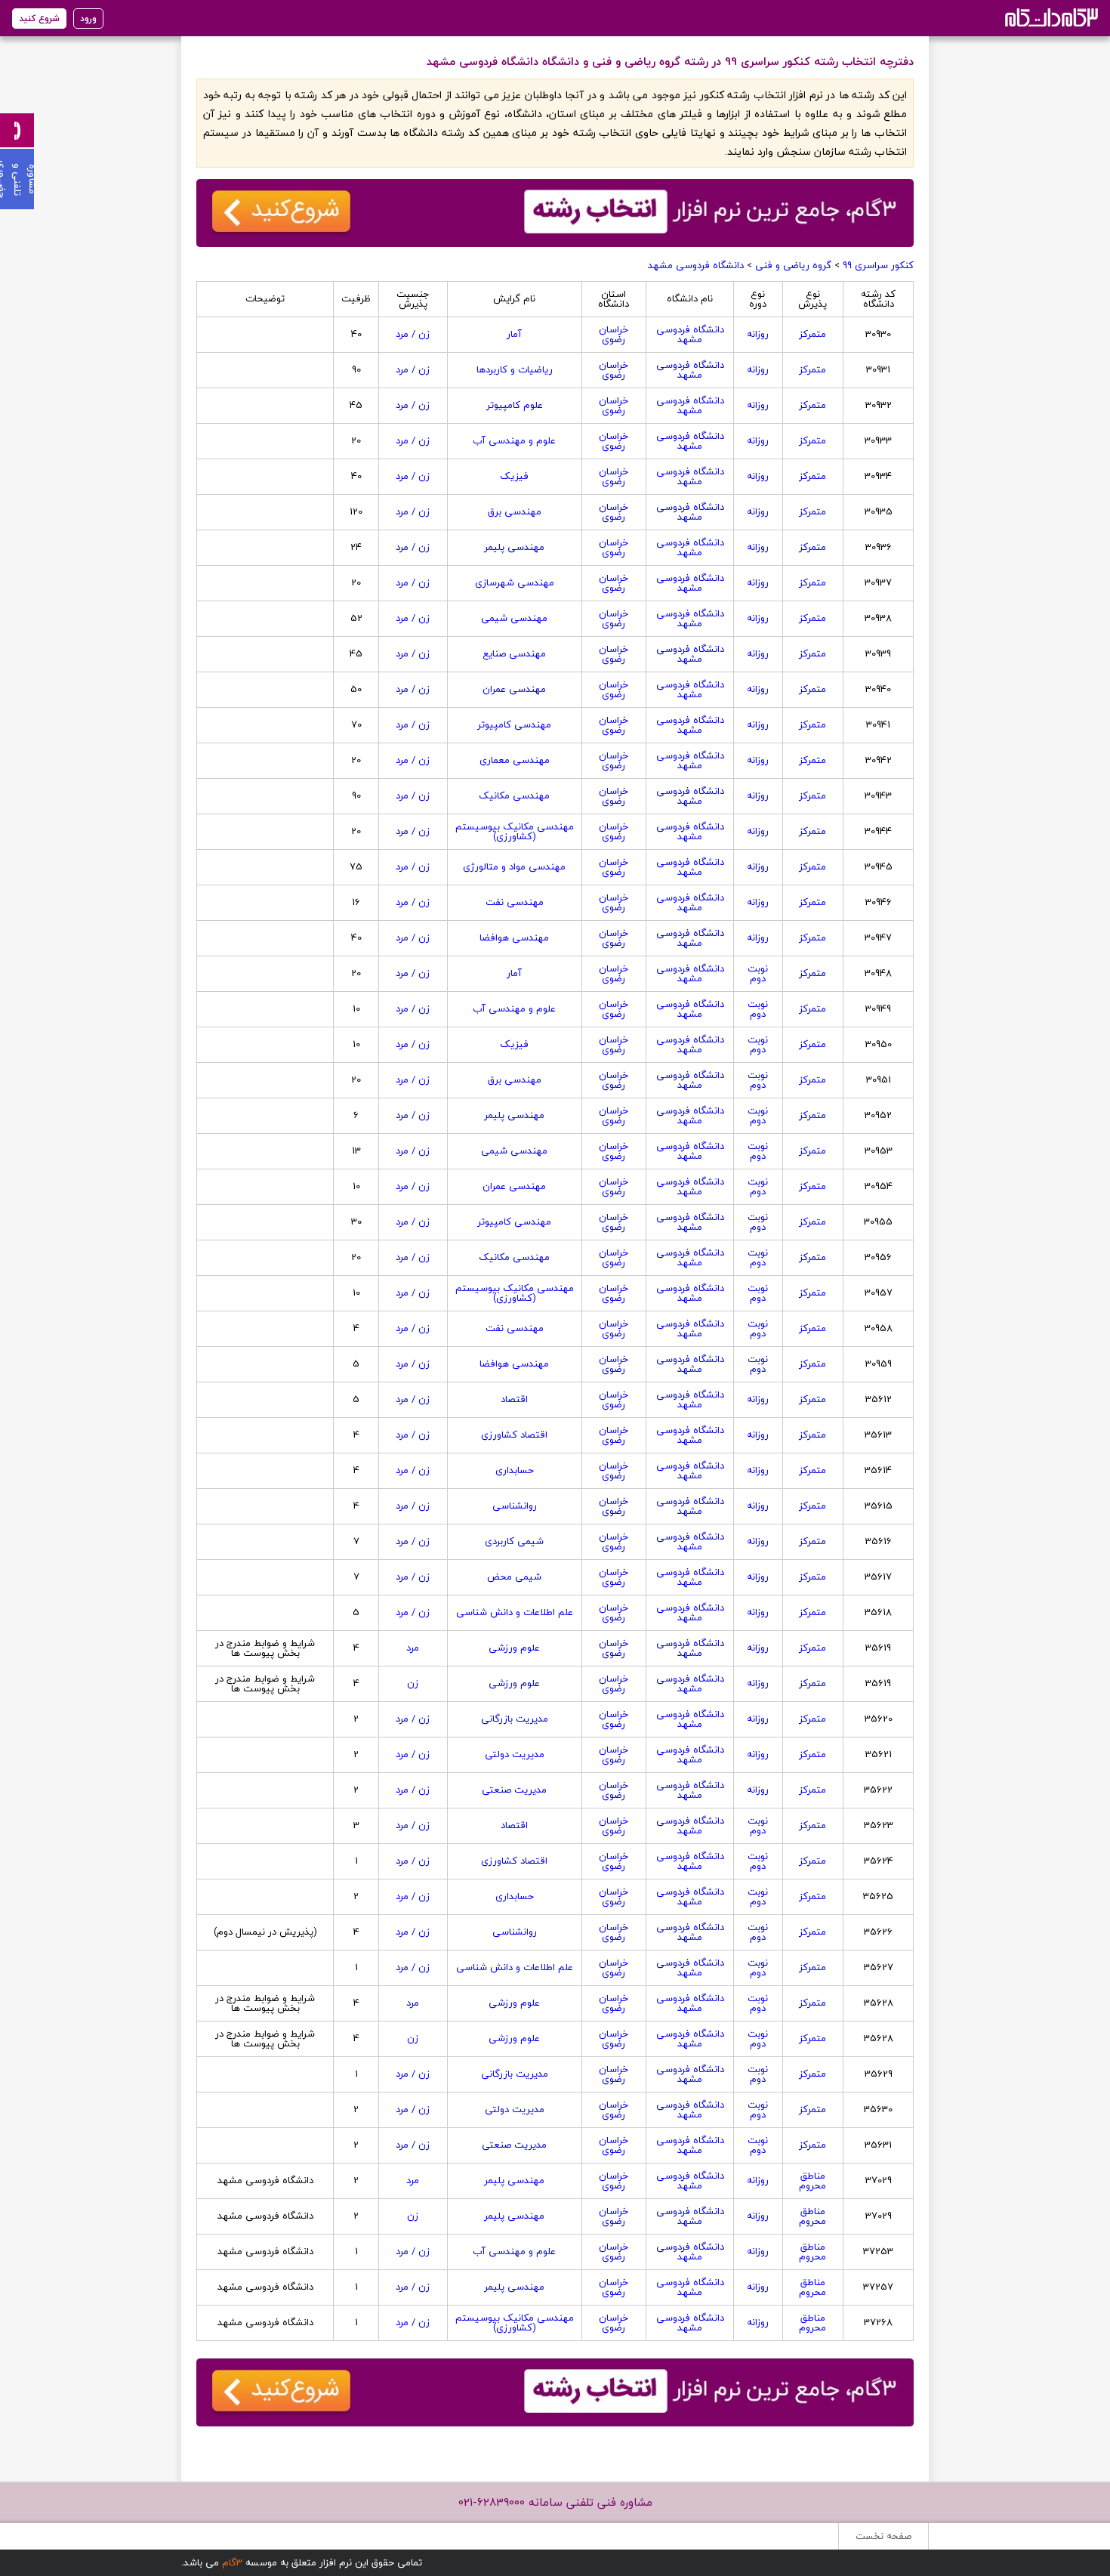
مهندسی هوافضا (514, 937)
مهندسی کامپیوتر (514, 724)
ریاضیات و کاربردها (515, 369)
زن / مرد (413, 334)
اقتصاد (514, 1399)
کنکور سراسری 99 (878, 265)
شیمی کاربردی (514, 1541)
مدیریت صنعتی (514, 1790)
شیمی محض (514, 1577)
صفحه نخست (883, 2536)
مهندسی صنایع (514, 653)
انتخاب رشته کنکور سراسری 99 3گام (1050, 17)
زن (413, 1683)
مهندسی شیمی (514, 618)
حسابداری (515, 1470)
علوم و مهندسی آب (514, 440)
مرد (413, 1648)
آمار (514, 334)
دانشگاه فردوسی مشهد (696, 265)
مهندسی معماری (515, 760)
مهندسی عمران (514, 689)
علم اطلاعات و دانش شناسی (515, 1612)
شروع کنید (39, 19)
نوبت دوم (758, 973)
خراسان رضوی (614, 334)
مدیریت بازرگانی (515, 1719)
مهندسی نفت (515, 902)
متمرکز (812, 334)
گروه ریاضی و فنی (793, 265)
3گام (232, 2562)
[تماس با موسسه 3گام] (17, 130)
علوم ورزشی (514, 1648)
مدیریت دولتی (515, 1754)
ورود (88, 19)
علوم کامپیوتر (515, 405)
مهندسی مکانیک (514, 795)
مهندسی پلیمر (514, 547)
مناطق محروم (812, 2181)
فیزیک (514, 476)
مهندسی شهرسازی (515, 582)
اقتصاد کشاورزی (514, 1435)
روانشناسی (515, 1506)
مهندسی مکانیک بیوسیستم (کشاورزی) (515, 831)
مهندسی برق (515, 511)
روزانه (758, 334)
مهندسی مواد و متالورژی (514, 866)
